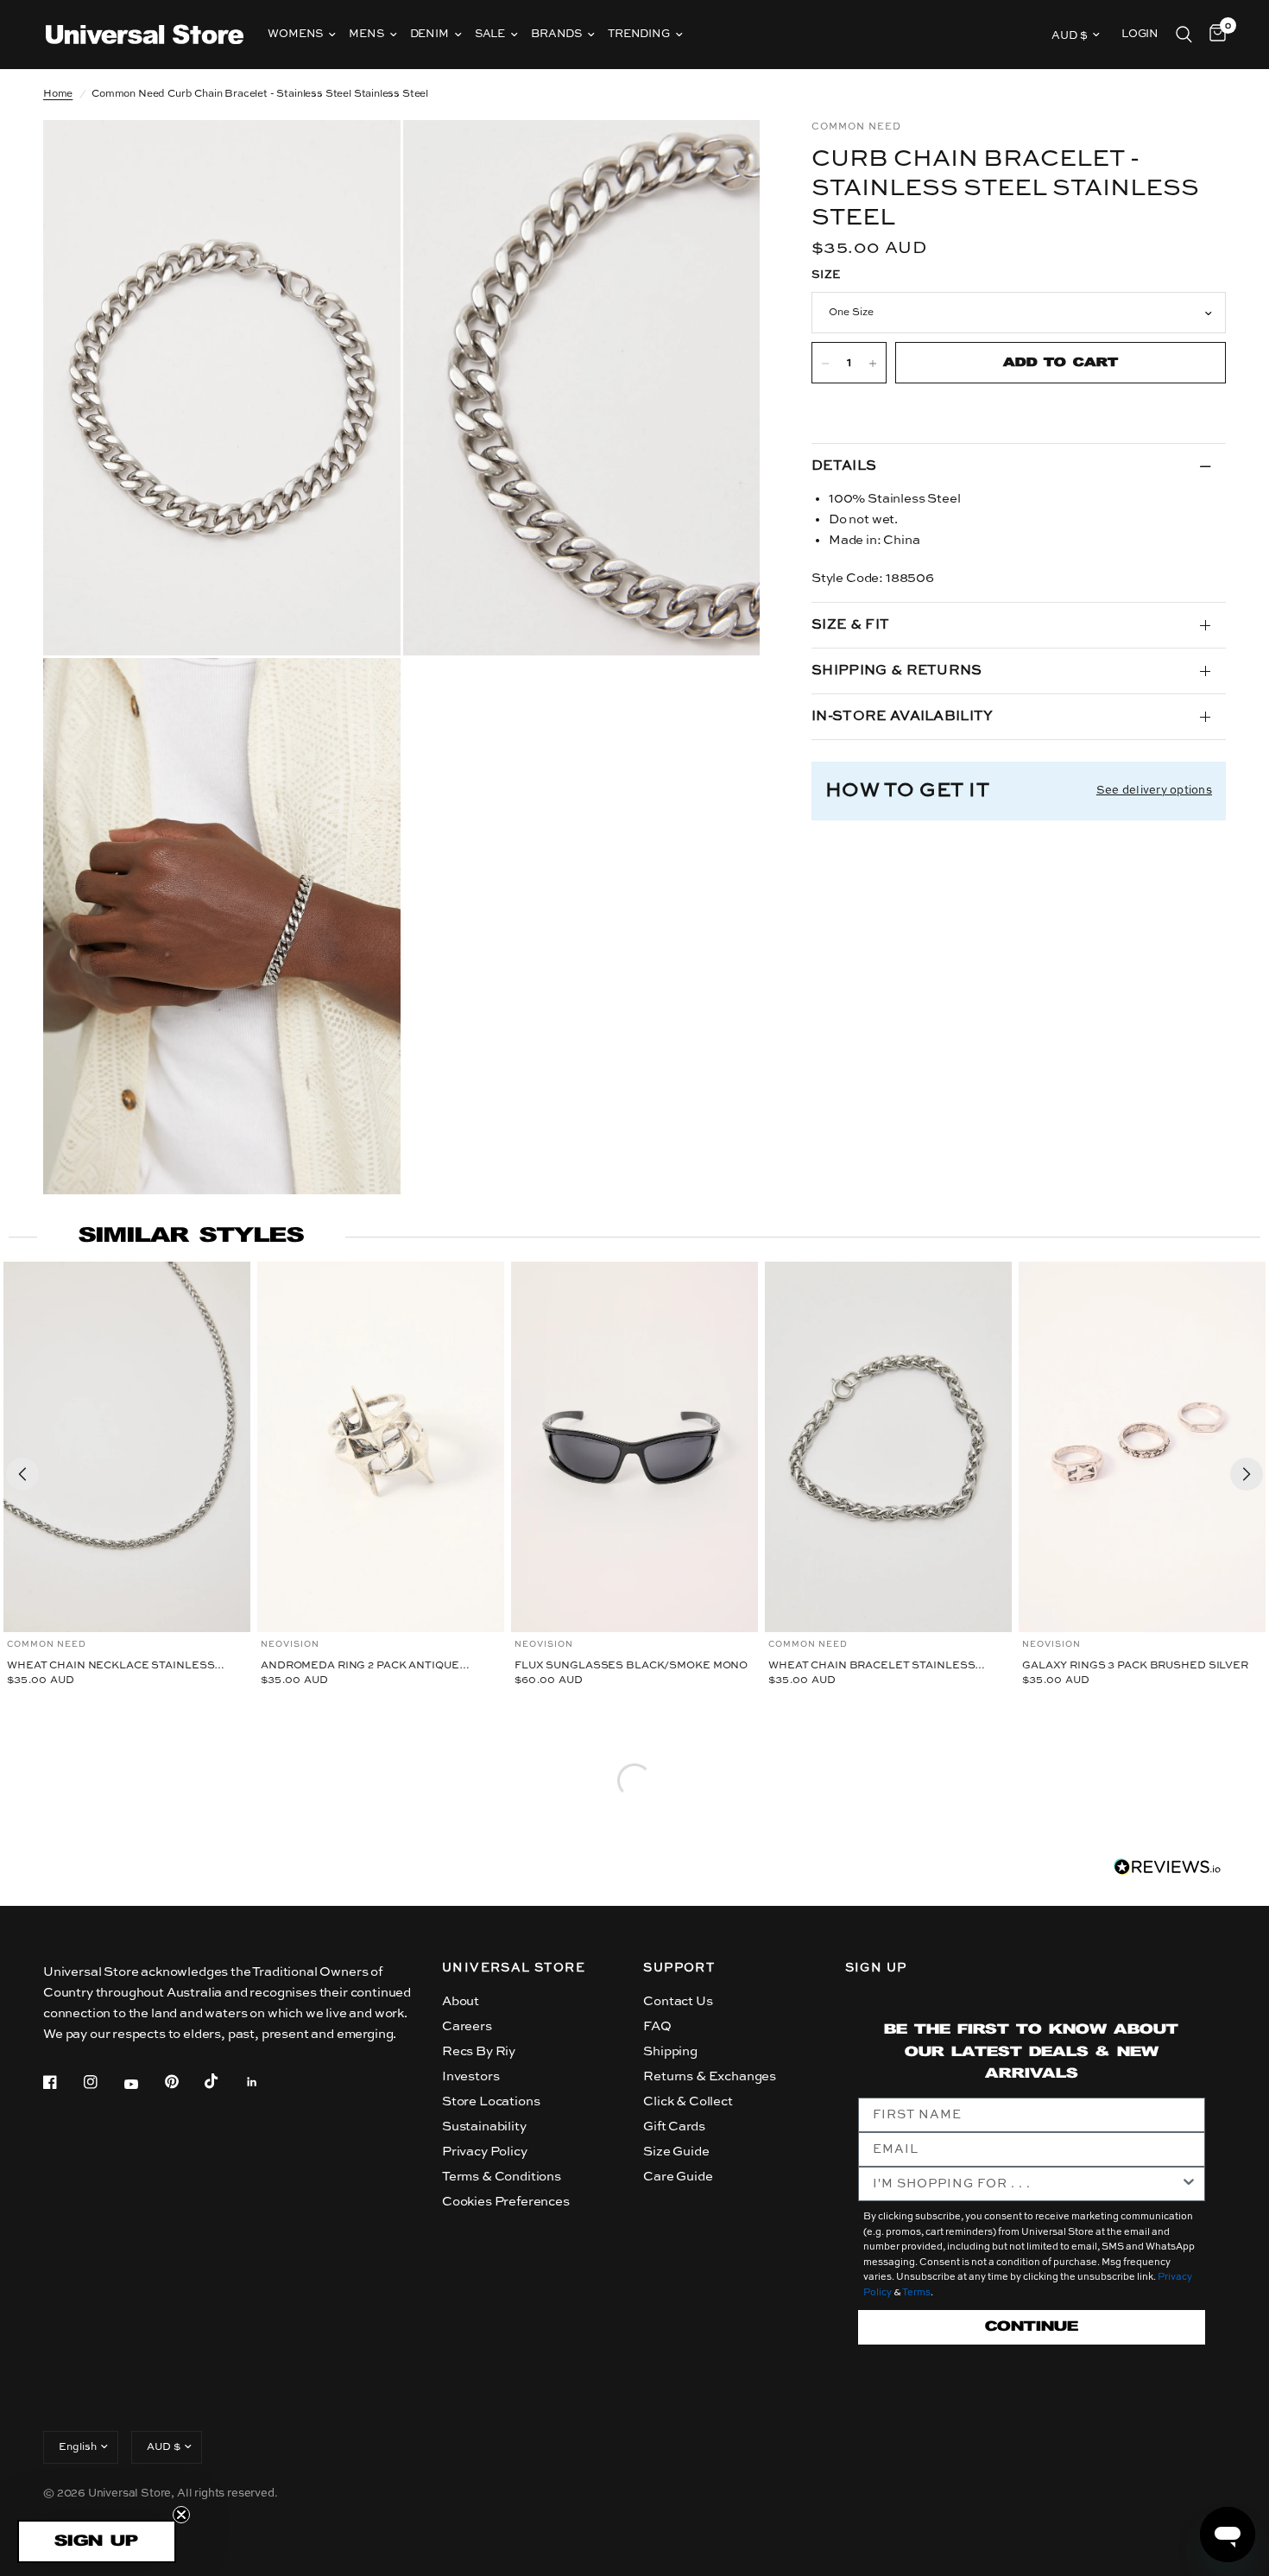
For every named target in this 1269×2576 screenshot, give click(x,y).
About (461, 2001)
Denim (429, 34)
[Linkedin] (264, 2082)
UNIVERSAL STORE (514, 1968)
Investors (470, 2076)
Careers (467, 2026)
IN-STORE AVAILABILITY (903, 717)
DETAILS (844, 466)
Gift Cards (674, 2127)
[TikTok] (224, 2081)
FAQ (657, 2026)
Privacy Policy (485, 2152)
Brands (556, 34)
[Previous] (22, 1474)
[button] (97, 2541)
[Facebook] (62, 2082)
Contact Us (678, 2001)
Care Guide (678, 2177)
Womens (295, 34)
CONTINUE (1032, 2327)
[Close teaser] (181, 2515)
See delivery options (1154, 791)
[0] (1213, 35)
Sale (490, 34)
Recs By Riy (479, 2051)
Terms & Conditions (502, 2177)
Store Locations (491, 2101)
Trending (639, 34)
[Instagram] (103, 2082)
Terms (916, 2293)
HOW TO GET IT (907, 791)
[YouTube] (143, 2085)
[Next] (1247, 1474)
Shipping (670, 2051)
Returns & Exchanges (710, 2076)
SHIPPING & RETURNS (897, 671)
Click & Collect (688, 2101)
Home (58, 94)
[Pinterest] (184, 2082)
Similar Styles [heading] (191, 1236)
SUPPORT (679, 1968)
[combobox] (1026, 2184)
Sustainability (484, 2127)
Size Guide (676, 2152)
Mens (366, 34)
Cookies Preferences (506, 2202)
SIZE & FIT (850, 625)
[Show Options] (1189, 2184)
